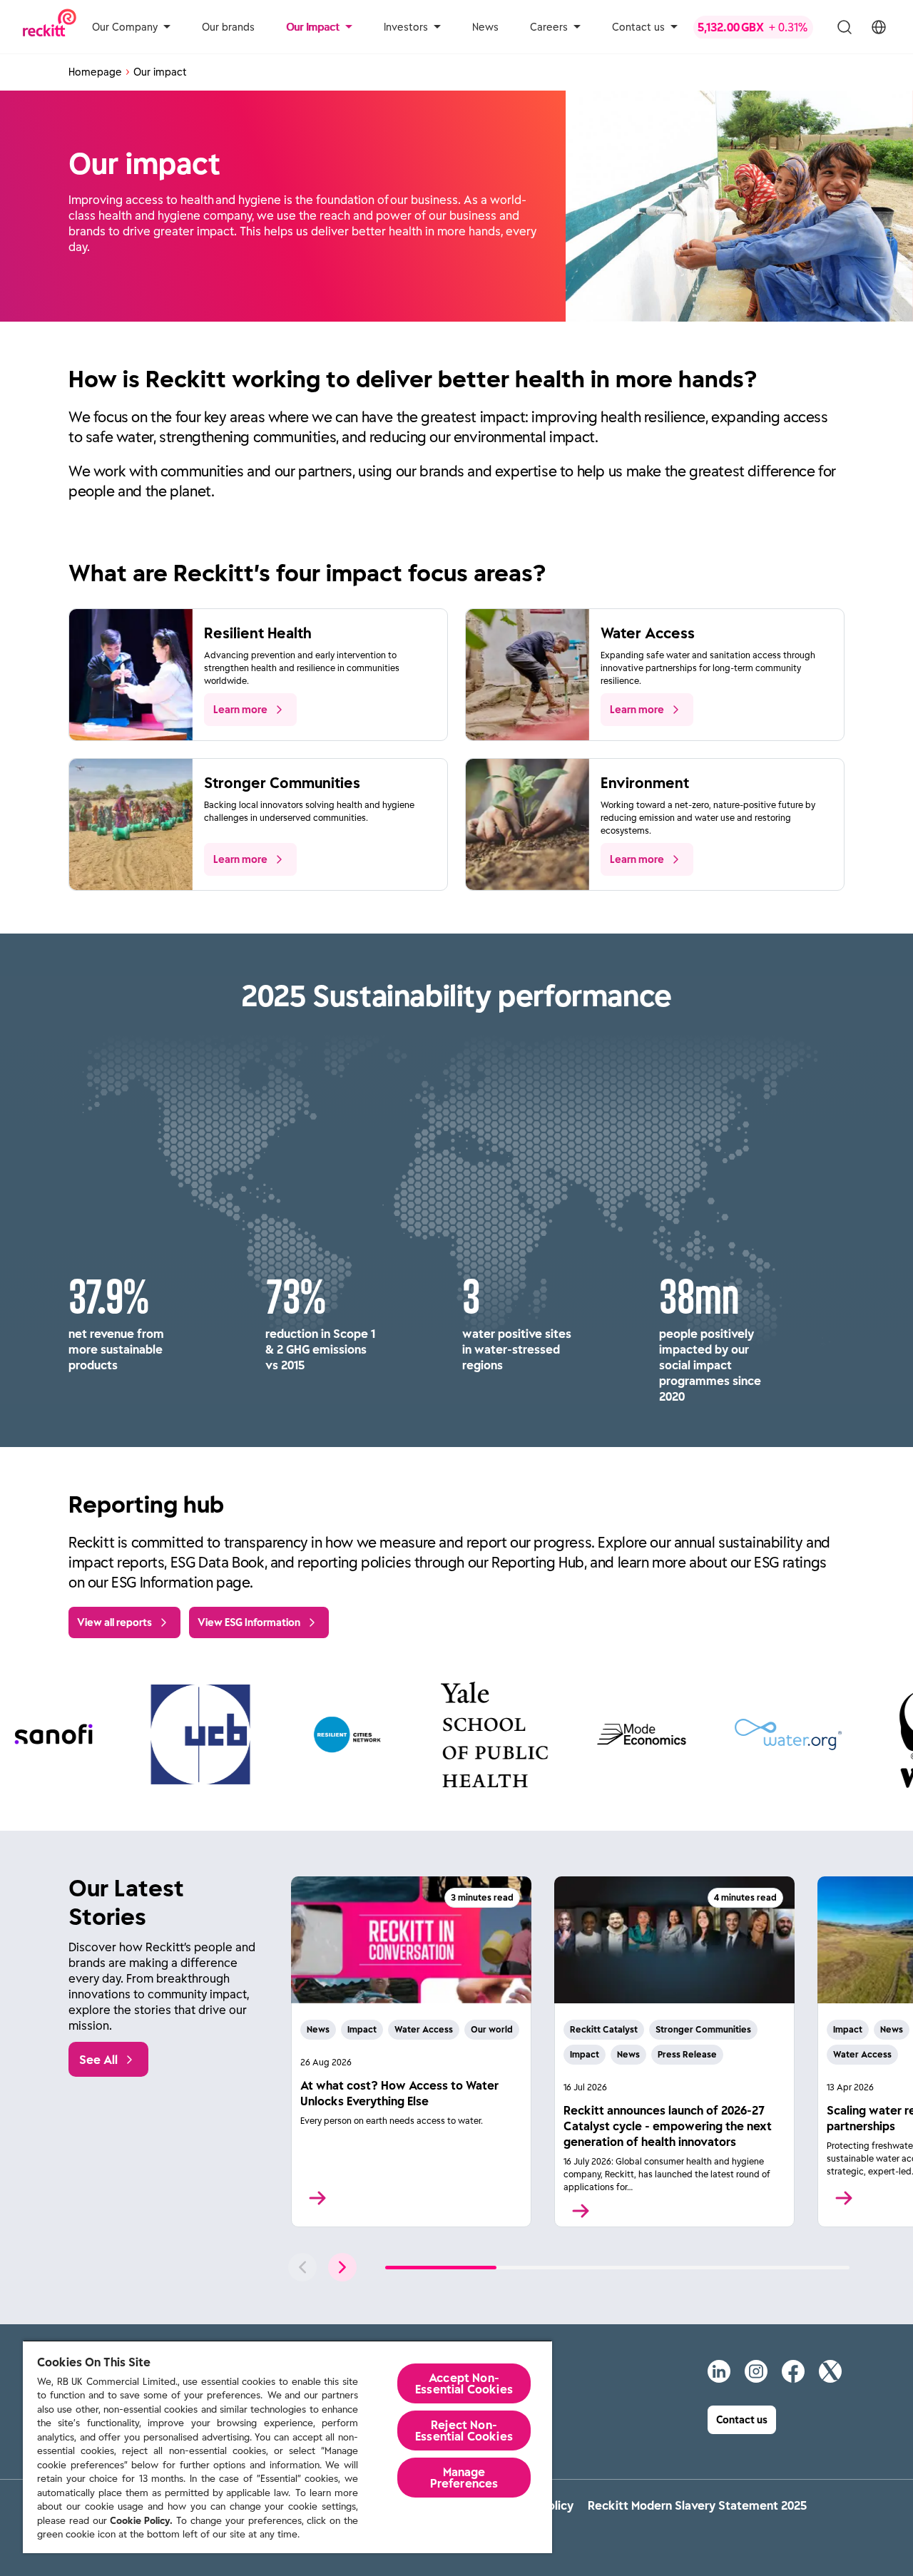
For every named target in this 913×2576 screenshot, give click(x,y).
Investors (406, 27)
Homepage (95, 72)
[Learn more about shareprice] (755, 27)
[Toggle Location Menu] (879, 27)
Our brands (228, 27)
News (485, 27)
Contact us (638, 27)
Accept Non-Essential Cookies (464, 2383)
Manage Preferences (464, 2478)
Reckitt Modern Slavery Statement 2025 (697, 2505)
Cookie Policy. (141, 2521)
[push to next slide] (342, 2267)
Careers (549, 27)
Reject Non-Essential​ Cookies (464, 2431)
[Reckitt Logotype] (50, 27)
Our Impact (313, 27)
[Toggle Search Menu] (845, 27)
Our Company (125, 27)
